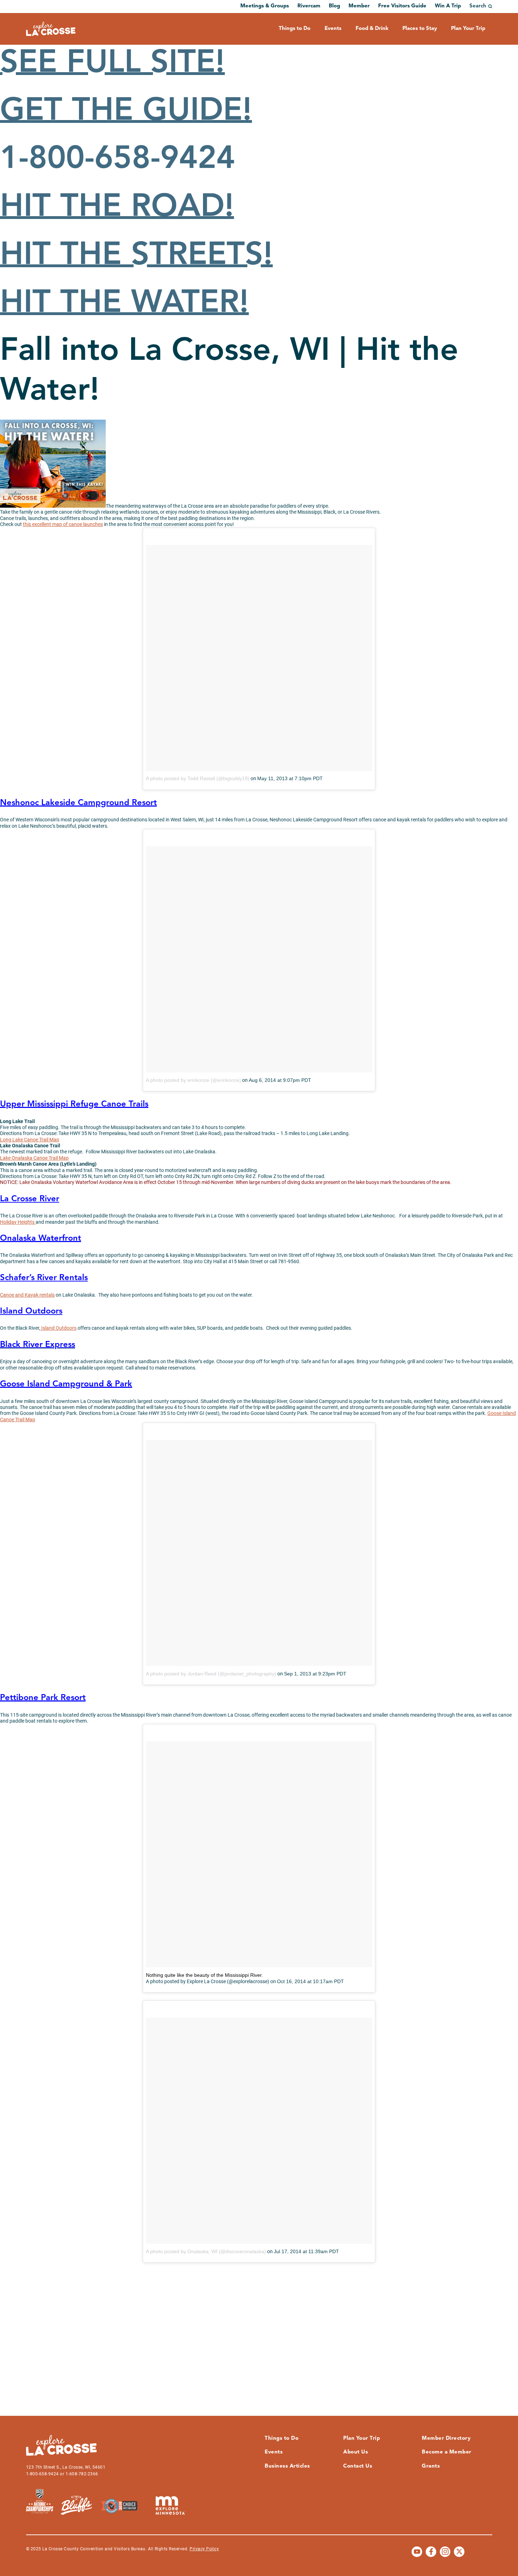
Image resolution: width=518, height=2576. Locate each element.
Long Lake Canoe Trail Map (30, 1140)
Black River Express (38, 1345)
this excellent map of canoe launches (63, 524)
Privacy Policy (204, 2549)
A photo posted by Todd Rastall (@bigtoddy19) (198, 778)
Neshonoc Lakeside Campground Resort (78, 803)
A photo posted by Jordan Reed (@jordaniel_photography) (211, 1674)
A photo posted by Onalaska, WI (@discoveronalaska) (206, 2251)
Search (478, 6)
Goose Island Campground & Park (66, 1384)
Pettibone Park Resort (43, 1698)
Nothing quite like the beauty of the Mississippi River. (204, 1975)
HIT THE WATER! (124, 304)
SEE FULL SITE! (112, 64)
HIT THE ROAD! (117, 208)
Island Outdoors (58, 1328)
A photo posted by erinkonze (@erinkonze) (193, 1080)
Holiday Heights (18, 1222)
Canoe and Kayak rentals (27, 1295)
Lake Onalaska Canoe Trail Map (34, 1158)
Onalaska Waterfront (41, 1239)
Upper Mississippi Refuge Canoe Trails (74, 1104)
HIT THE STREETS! (136, 256)
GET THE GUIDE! (126, 112)
